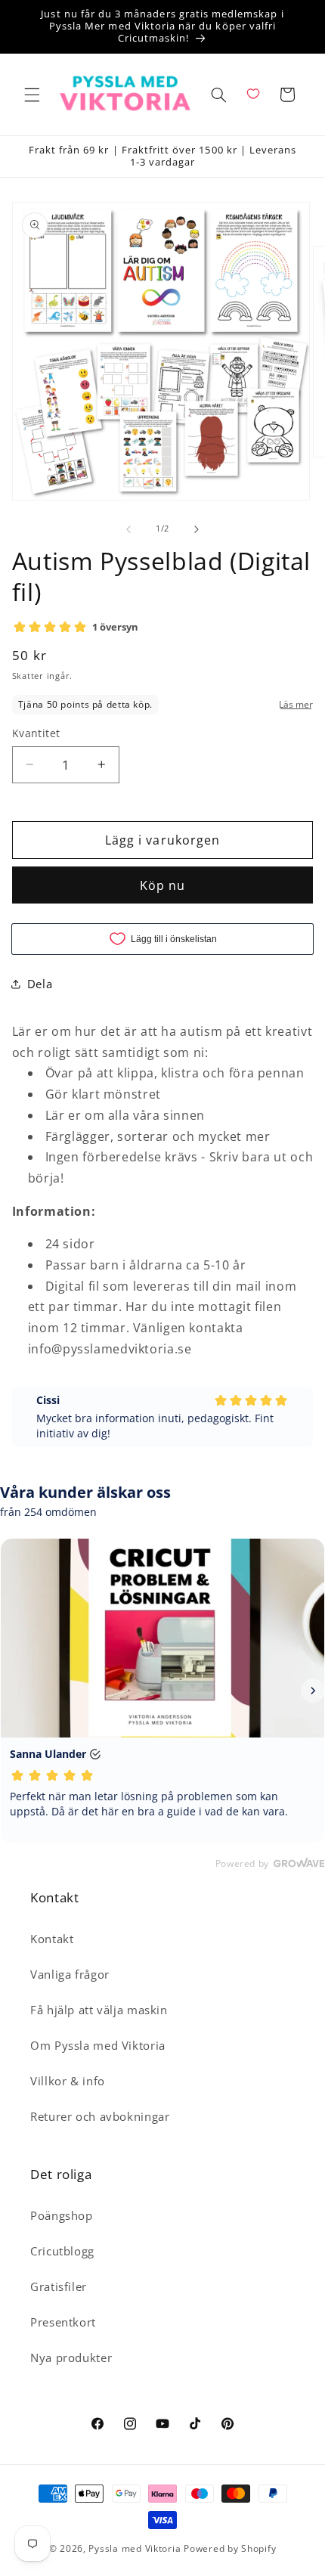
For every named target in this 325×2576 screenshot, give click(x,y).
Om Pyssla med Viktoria (98, 2045)
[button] (32, 95)
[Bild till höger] (197, 529)
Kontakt (52, 1939)
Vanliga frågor (70, 1974)
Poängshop (62, 2215)
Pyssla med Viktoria (135, 2548)
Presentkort (63, 2322)
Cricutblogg (62, 2251)
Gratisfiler (59, 2286)
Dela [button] (40, 984)
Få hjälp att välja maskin (99, 2010)
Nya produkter (71, 2357)
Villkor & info (68, 2081)
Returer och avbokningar (100, 2116)
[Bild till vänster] (128, 529)
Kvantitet (36, 733)
